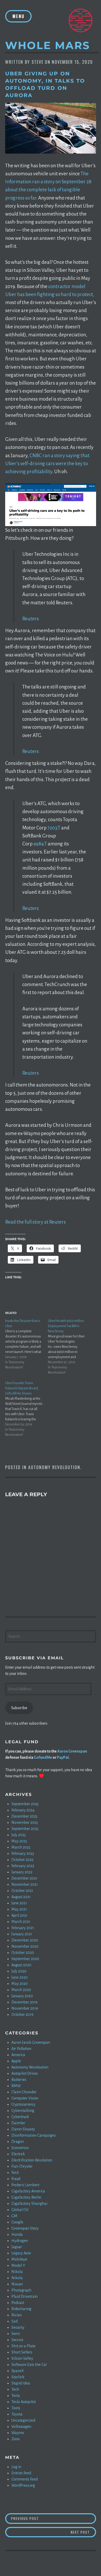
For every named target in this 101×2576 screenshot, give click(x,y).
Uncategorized (23, 2420)
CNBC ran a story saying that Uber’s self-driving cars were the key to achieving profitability (47, 463)
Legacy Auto (21, 2253)
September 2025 (25, 1804)
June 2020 (20, 1977)
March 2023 (21, 1847)
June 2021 (19, 1903)
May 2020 (20, 1984)
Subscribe (19, 1708)
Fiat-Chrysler (22, 2166)
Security (18, 2327)
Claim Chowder (24, 2092)
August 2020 (21, 1965)
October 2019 (22, 2015)
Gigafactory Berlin (26, 2197)
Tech (15, 2389)
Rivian (17, 2315)
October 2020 (23, 1953)
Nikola (17, 2272)
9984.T (40, 844)
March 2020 (21, 1990)
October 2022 (22, 1860)
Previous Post (54, 2518)
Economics (20, 2148)
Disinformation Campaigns (34, 2135)
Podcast (18, 2303)
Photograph (21, 2290)
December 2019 (24, 2002)
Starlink (18, 2377)
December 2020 (25, 1940)
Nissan (17, 2284)
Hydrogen (20, 2241)
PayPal (63, 1757)
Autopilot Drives (25, 2073)
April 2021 (19, 1915)
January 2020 (22, 1996)
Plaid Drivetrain (24, 2296)
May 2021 (19, 1909)
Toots (16, 2408)
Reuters (31, 619)
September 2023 (25, 1829)
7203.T (54, 828)
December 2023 (24, 1816)
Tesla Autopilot (24, 2402)
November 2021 (25, 1884)
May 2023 (19, 1841)
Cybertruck (20, 2117)
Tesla (16, 2396)
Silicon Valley (22, 2358)
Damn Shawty (23, 2129)
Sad (15, 2321)
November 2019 (25, 2008)
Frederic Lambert (25, 2185)
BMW (16, 2086)
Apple (16, 2061)
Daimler (18, 2123)
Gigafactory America (28, 2191)
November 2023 (25, 1822)
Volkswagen (21, 2427)
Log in (16, 2467)
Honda (17, 2234)
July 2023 (19, 1835)
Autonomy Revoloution (54, 1467)
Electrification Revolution (32, 2160)
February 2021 (23, 1928)
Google (17, 2222)
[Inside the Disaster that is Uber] (27, 1344)
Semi (16, 2334)
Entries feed (21, 2473)
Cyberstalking (23, 2111)
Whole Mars (48, 45)
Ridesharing (21, 2309)
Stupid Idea (21, 2383)
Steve (38, 62)
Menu (18, 16)
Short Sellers (22, 2352)
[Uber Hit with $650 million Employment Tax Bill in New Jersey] (69, 1347)
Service (17, 2340)
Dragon (18, 2142)
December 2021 (24, 1878)
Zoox (16, 2439)
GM (14, 2216)
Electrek (18, 2154)
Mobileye (19, 2259)
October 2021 (22, 1891)
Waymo (18, 2433)
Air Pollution (21, 2049)
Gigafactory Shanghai (29, 2204)
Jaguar (17, 2247)
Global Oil (20, 2210)
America (18, 2055)
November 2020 (25, 1946)
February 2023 (23, 1853)
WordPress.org (23, 2485)
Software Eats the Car (29, 2365)
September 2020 (25, 1959)
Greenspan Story (25, 2228)
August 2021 (21, 1897)
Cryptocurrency (23, 2104)
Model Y (18, 2265)
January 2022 (22, 1872)
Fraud (16, 2179)
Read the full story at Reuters (35, 1222)
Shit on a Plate (23, 2346)
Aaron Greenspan (72, 1751)
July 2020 (19, 1971)
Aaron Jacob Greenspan (31, 2042)
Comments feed (24, 2479)
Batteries (19, 2080)
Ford (15, 2173)
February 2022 (23, 1866)
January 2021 (22, 1934)
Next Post (83, 2532)
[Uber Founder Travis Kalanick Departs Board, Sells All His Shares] (27, 1409)
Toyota (17, 2414)
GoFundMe (43, 1757)
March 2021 (21, 1922)
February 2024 (23, 1810)
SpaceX (18, 2371)
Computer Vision (25, 2098)
